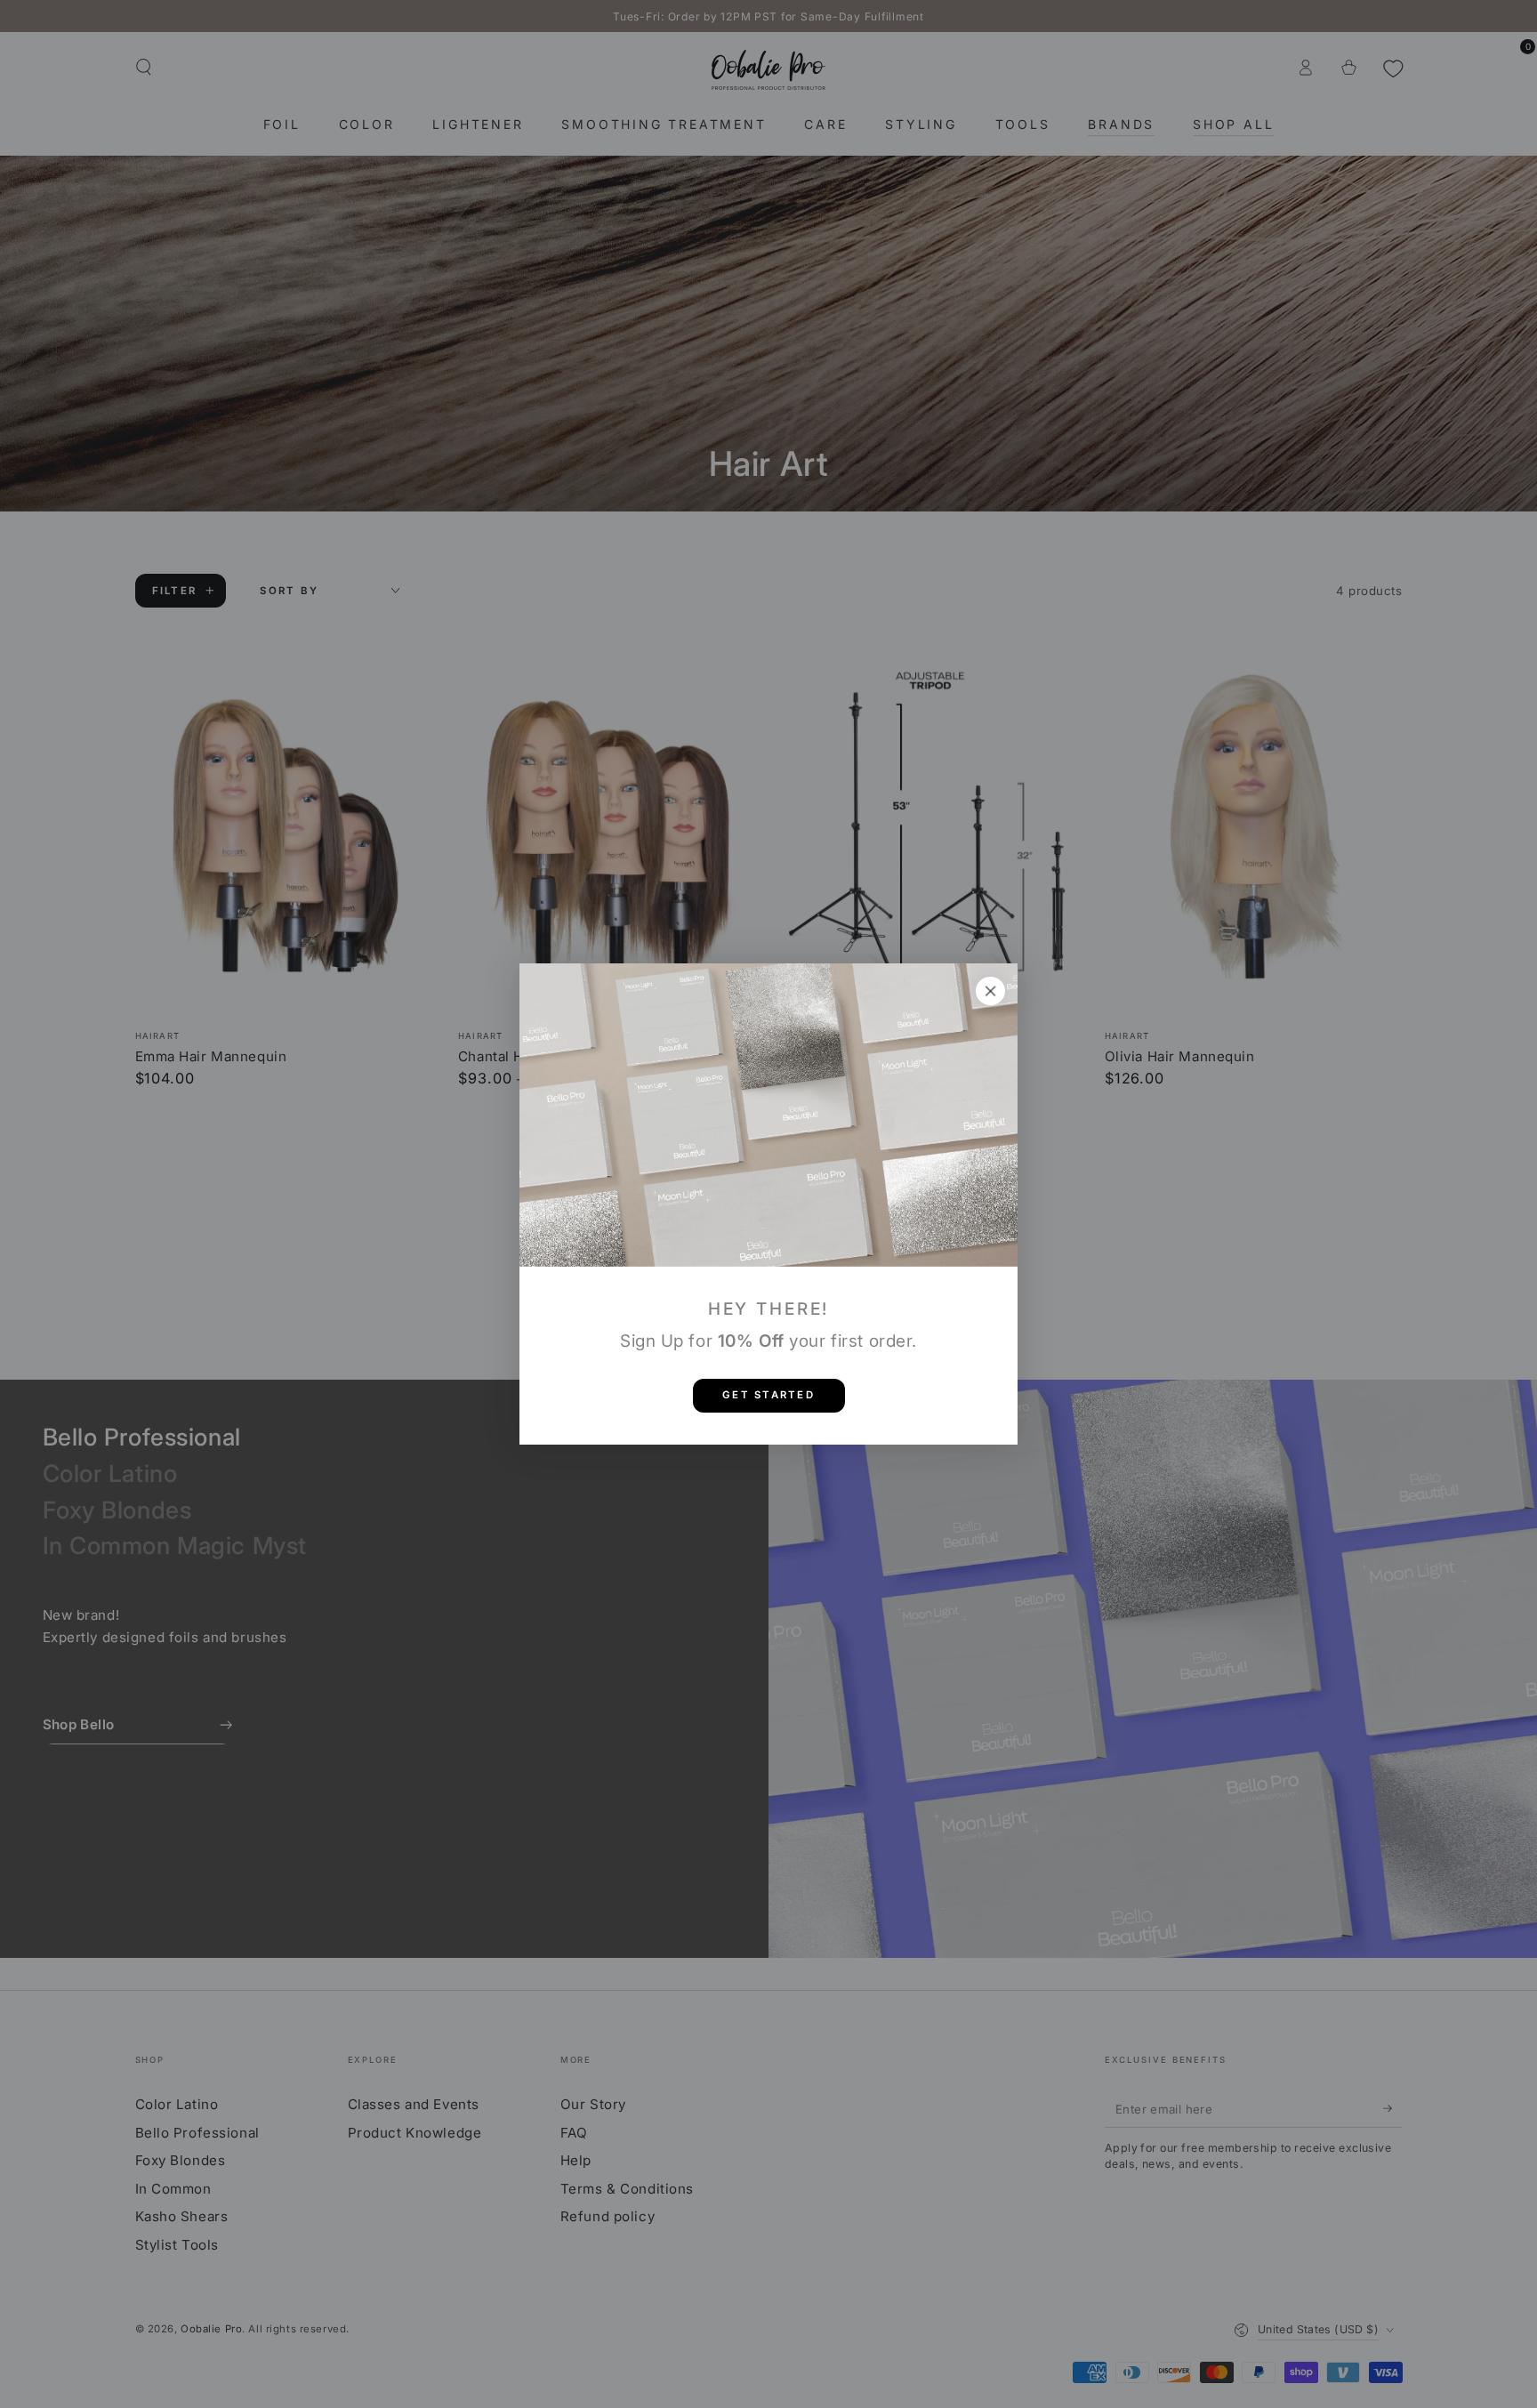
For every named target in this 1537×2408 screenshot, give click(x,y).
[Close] (991, 991)
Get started (768, 1395)
